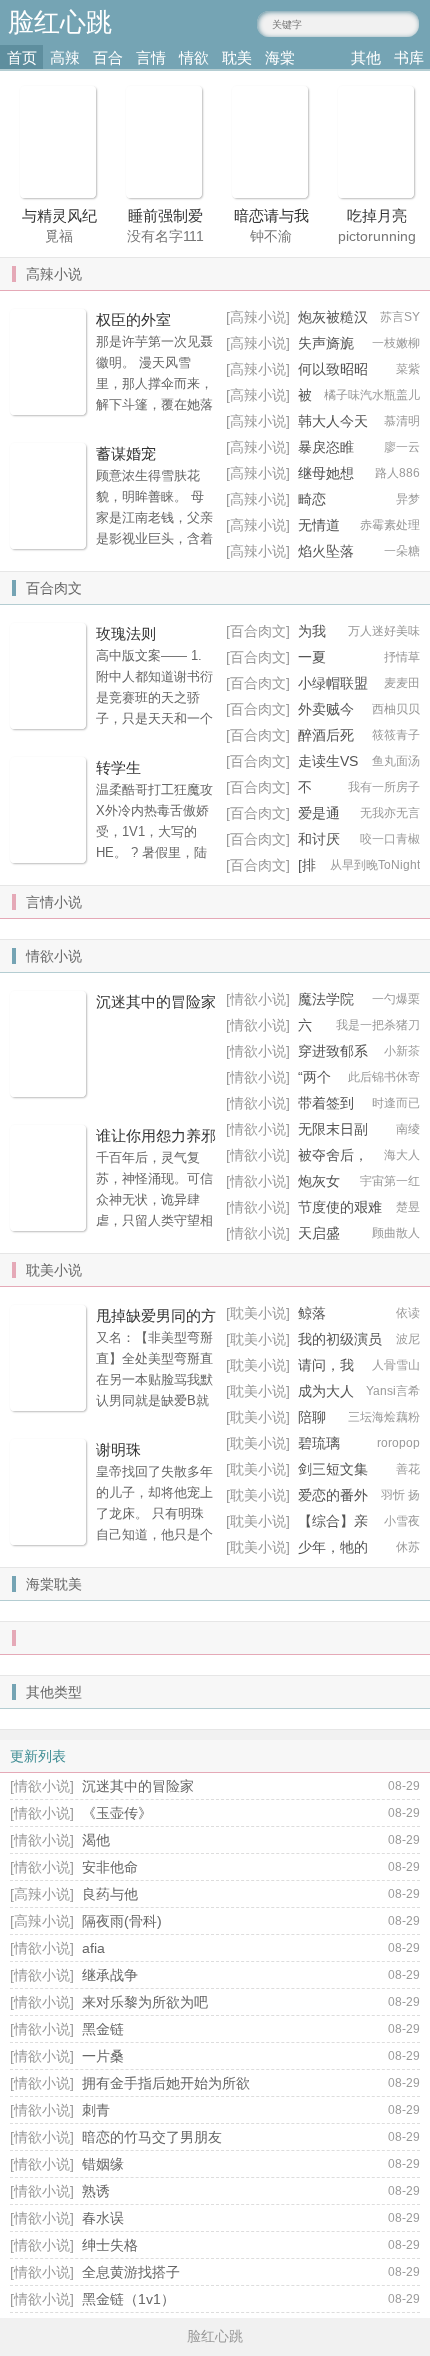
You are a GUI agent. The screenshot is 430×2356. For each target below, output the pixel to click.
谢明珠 (118, 1449)
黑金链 (103, 2029)
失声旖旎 (326, 343)
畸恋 (312, 499)
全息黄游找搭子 (131, 2272)
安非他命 (110, 1867)
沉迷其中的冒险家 (156, 1001)
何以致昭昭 (333, 369)
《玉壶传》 (117, 1813)
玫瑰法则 (126, 633)
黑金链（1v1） (128, 2299)
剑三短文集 (333, 1469)
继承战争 (110, 1975)
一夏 (312, 657)
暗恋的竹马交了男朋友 (152, 2137)
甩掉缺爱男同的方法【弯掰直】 (156, 1326)
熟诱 (96, 2191)
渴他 (96, 1840)
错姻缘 (103, 2164)
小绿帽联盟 (333, 683)
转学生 (118, 767)
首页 (22, 57)
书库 (409, 57)
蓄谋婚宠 (126, 453)
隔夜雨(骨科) (122, 1921)
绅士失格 (110, 2245)
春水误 (103, 2218)
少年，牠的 (333, 1547)
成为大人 (326, 1391)
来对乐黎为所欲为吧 (145, 2002)
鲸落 (312, 1313)
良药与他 (110, 1894)
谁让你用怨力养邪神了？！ (156, 1146)
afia (93, 1948)
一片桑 (103, 2056)
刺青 (96, 2110)
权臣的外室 (133, 319)
